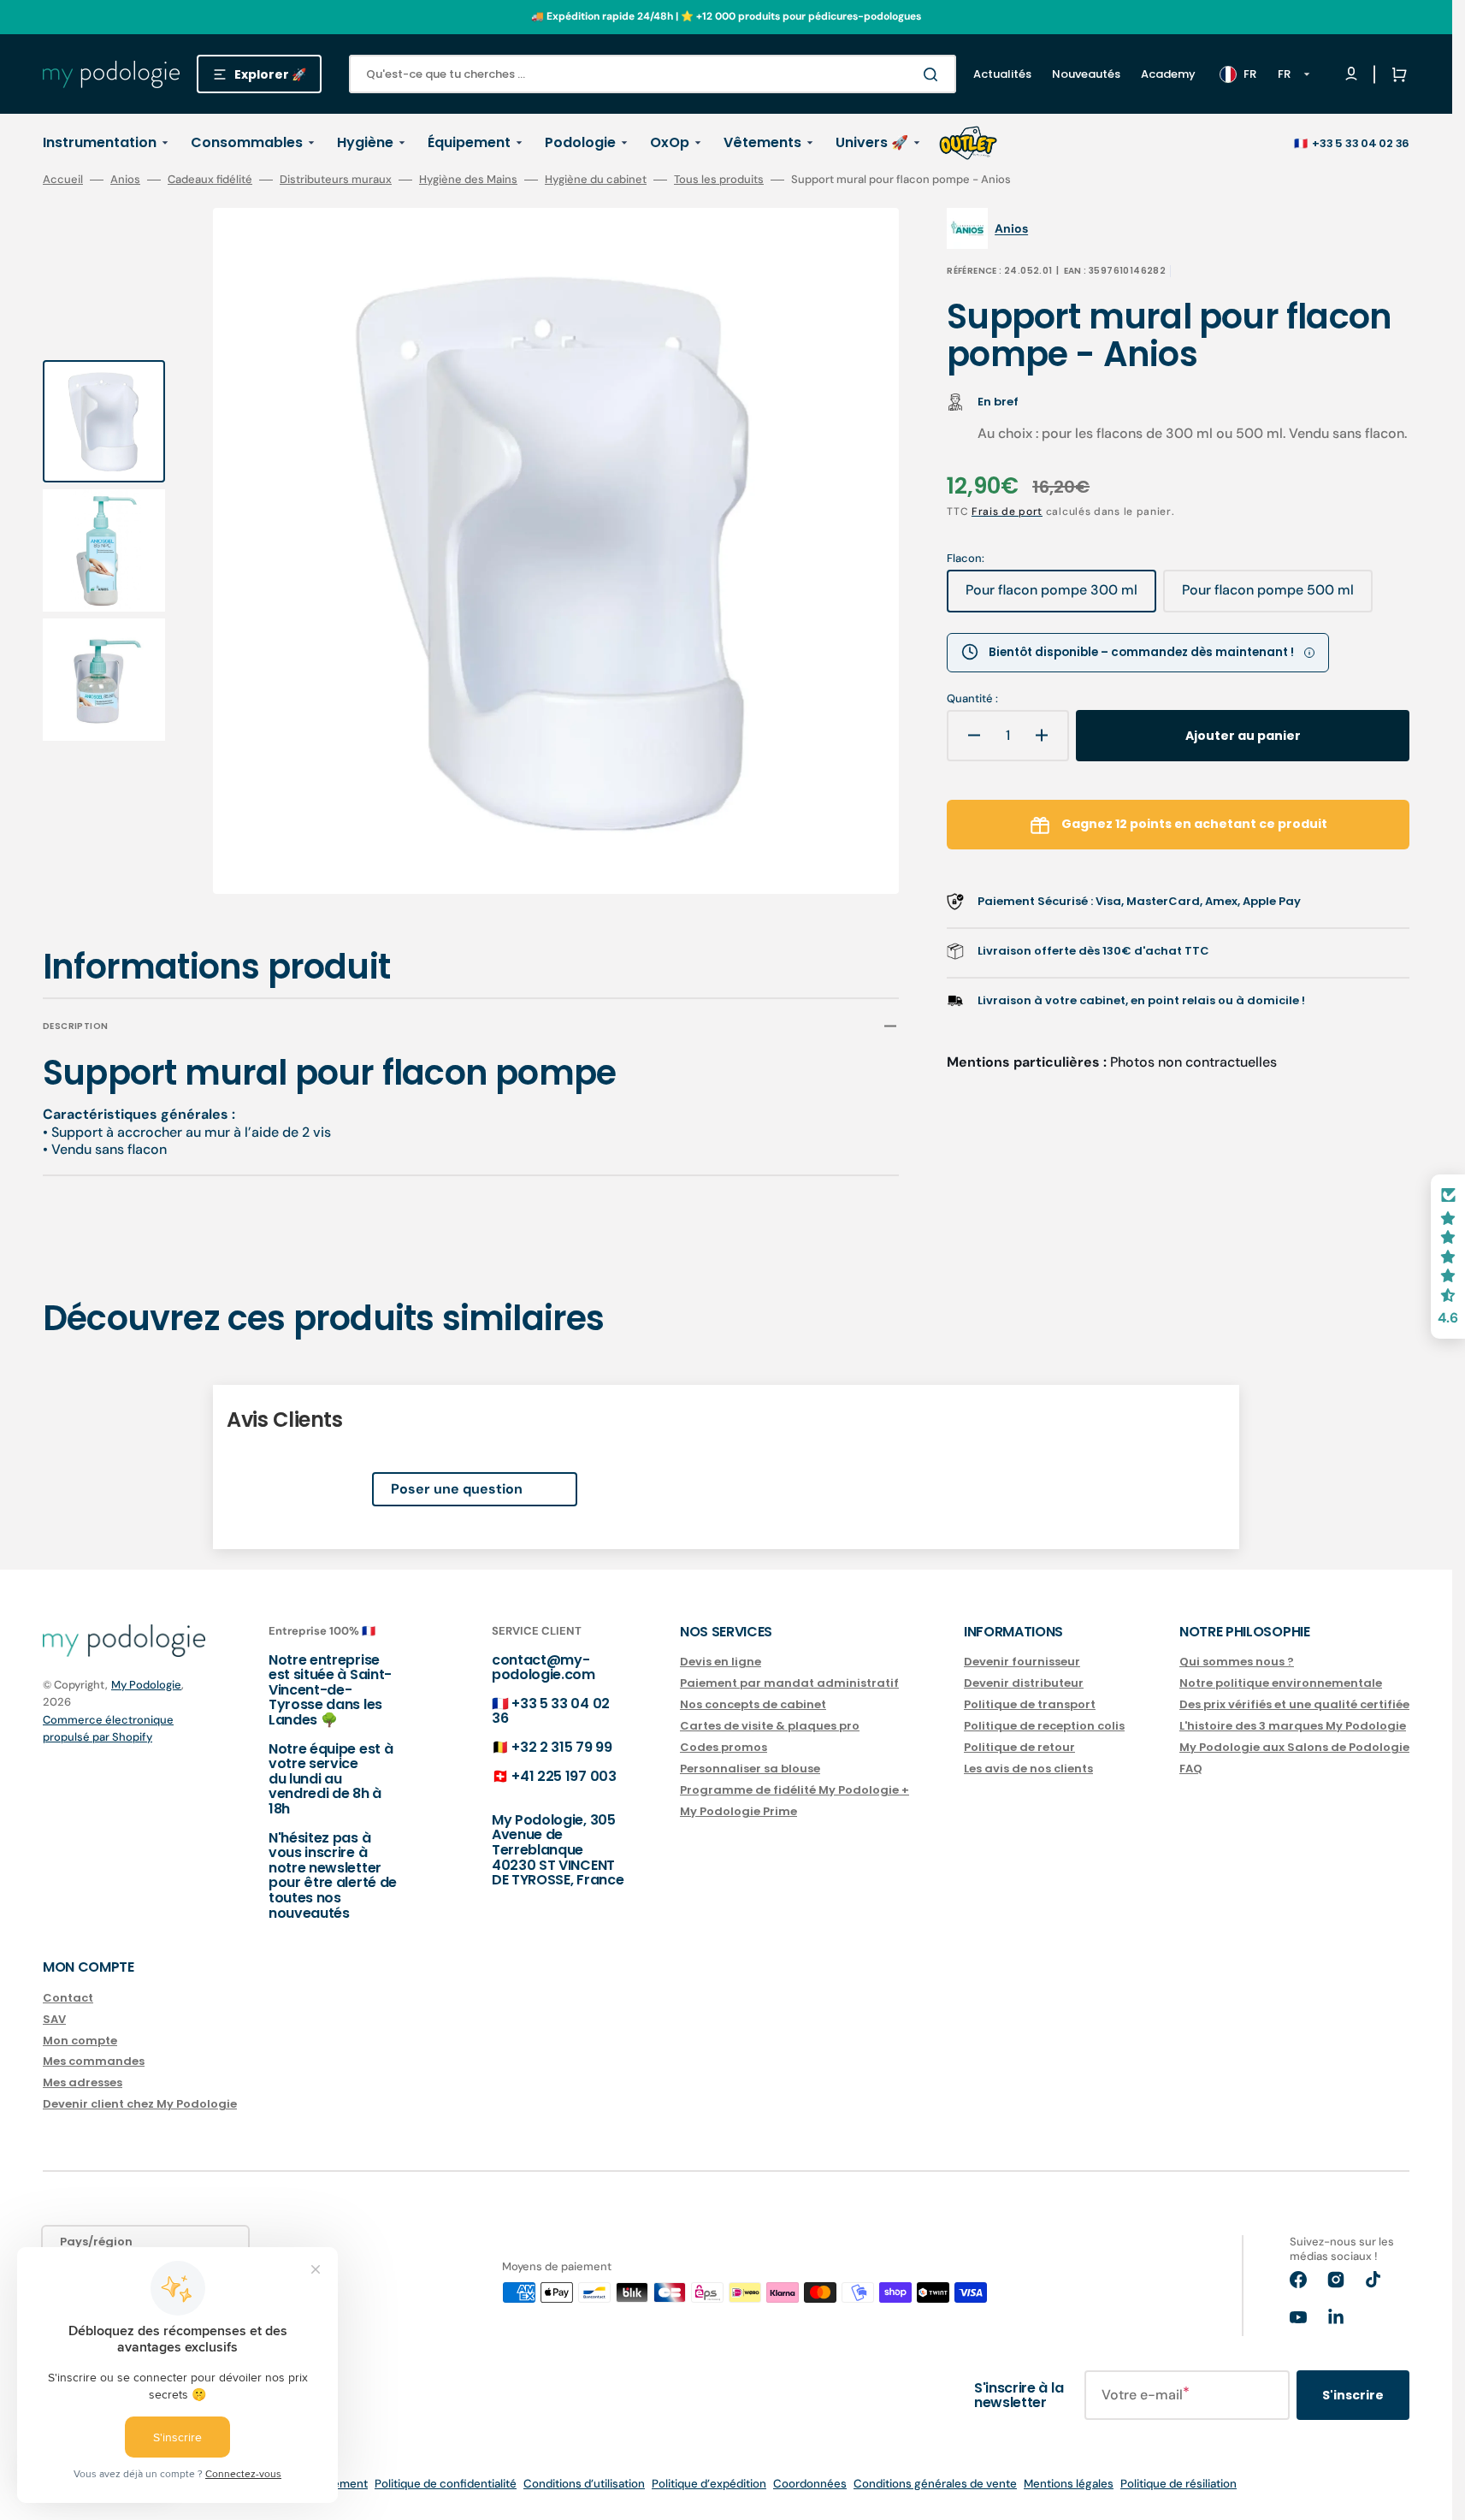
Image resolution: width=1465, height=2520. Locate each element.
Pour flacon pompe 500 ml (1268, 596)
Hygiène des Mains (468, 180)
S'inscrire (1353, 2395)
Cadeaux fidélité (210, 180)
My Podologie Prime (738, 1811)
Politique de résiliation (1178, 2484)
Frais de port (1007, 512)
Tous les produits (719, 180)
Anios (125, 180)
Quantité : (972, 699)
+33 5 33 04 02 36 (1361, 143)
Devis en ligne (721, 1662)
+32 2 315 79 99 (561, 1747)
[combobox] (653, 74)
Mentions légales (1069, 2484)
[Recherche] (934, 74)
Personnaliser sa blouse (750, 1769)
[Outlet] (968, 143)
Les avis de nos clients (1028, 1769)
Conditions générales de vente (935, 2484)
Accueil (63, 180)
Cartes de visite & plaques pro (770, 1726)
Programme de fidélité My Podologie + (795, 1790)
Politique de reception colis (1044, 1726)
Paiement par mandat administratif (789, 1683)
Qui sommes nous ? (1237, 1662)
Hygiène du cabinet (596, 180)
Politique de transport (1030, 1704)
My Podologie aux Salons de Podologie (1294, 1747)
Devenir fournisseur (1022, 1662)
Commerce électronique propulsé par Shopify (108, 1728)
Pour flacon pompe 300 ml (1051, 596)
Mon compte (80, 2041)
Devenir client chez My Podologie (140, 2104)
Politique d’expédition (709, 2484)
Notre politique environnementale (1281, 1683)
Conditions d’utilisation (584, 2484)
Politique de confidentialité (446, 2484)
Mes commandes (94, 2061)
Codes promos (724, 1747)
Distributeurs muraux (336, 180)
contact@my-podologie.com (543, 1668)
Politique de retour (1019, 1747)
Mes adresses (83, 2082)
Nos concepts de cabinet (753, 1704)
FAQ (1191, 1769)
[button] (1396, 74)
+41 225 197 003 (564, 1776)
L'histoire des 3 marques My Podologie (1293, 1726)
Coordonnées (810, 2484)
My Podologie (146, 1685)
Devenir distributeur (1024, 1683)
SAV (54, 2019)
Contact (68, 1999)
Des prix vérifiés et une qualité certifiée (1294, 1704)
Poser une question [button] (457, 1489)
